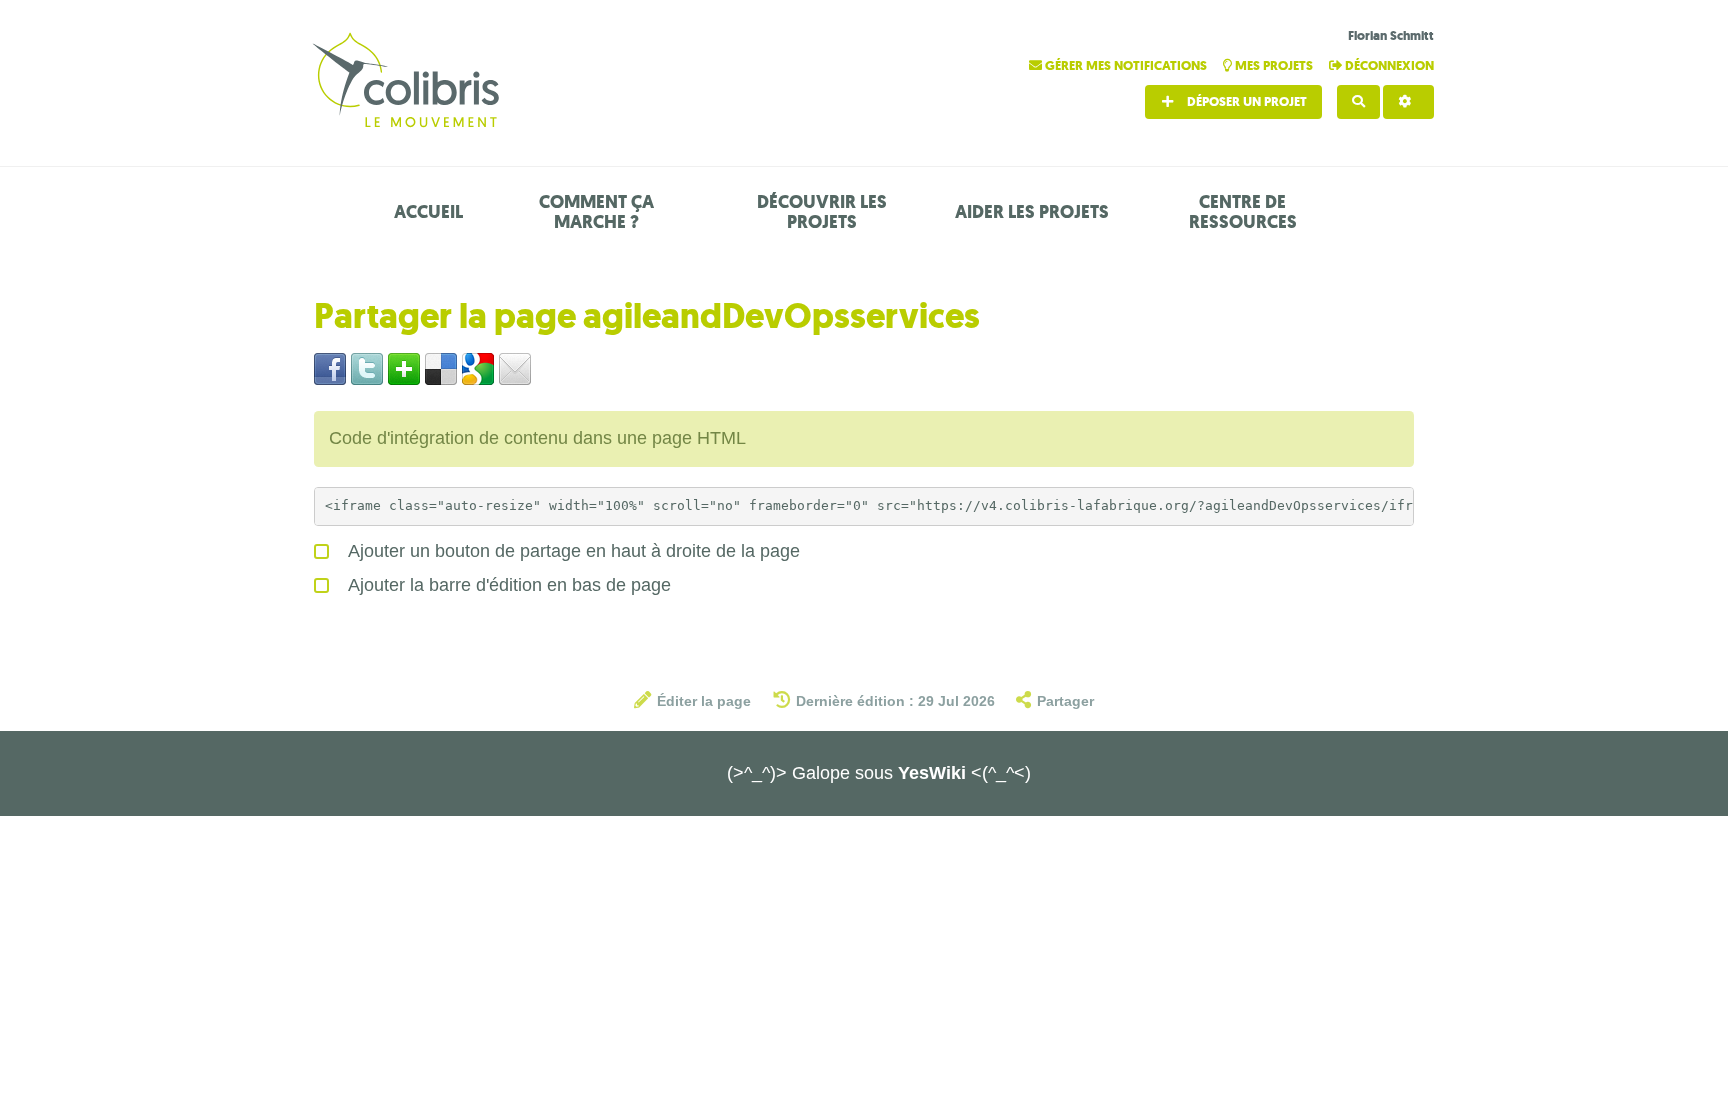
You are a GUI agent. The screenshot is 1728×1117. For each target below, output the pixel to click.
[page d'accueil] (409, 82)
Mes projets (1274, 65)
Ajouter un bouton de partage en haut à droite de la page (572, 551)
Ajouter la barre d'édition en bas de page (507, 585)
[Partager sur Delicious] (441, 368)
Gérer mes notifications (1126, 65)
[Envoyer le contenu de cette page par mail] (515, 368)
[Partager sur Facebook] (330, 368)
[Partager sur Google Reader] (478, 368)
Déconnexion (1388, 65)
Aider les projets (1032, 212)
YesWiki (932, 773)
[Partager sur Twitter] (367, 368)
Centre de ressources (1243, 212)
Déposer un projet (1245, 101)
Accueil (428, 212)
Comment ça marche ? (596, 212)
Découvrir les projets (822, 212)
